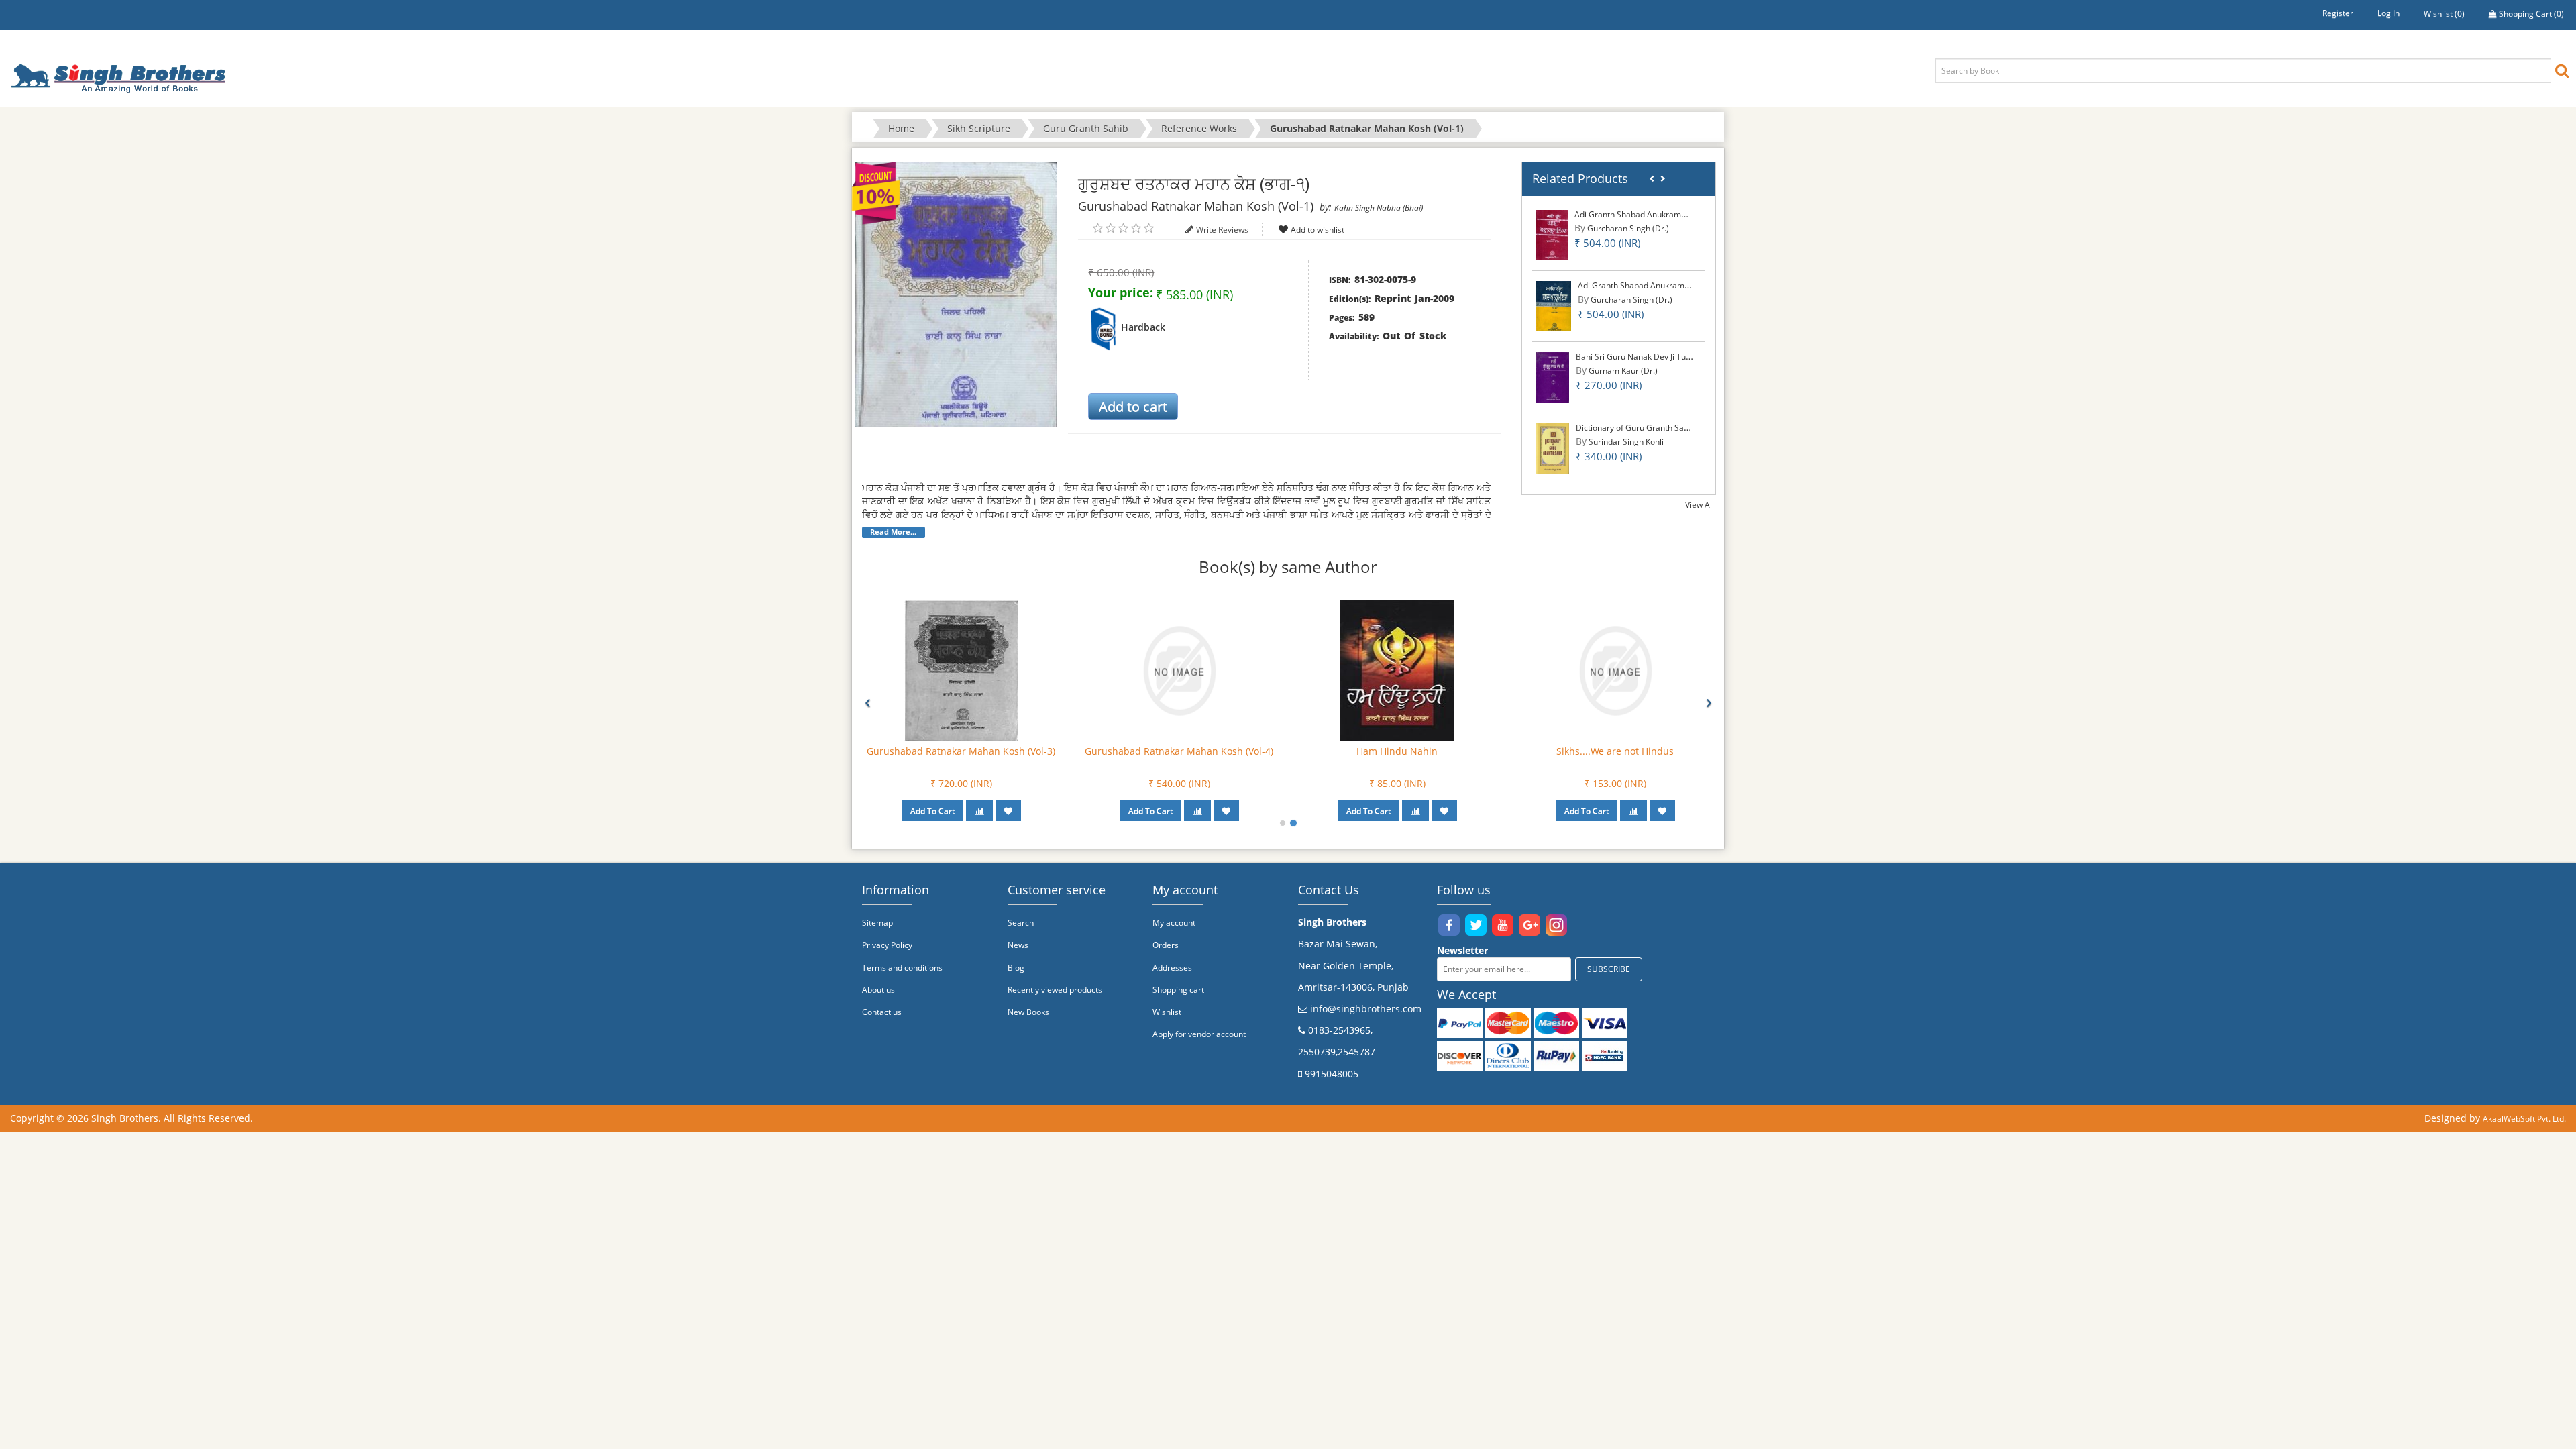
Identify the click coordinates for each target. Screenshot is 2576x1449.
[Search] (2562, 70)
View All (1700, 505)
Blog (1016, 968)
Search (1021, 923)
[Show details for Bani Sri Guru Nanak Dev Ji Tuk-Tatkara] (1552, 377)
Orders (1166, 945)
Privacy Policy (887, 945)
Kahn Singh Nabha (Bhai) (1379, 208)
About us (878, 990)
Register (2338, 13)
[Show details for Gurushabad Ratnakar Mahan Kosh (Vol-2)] (1615, 670)
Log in (2389, 13)
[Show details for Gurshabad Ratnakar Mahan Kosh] (961, 670)
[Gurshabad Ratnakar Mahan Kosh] (1179, 670)
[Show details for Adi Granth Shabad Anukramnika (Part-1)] (1552, 234)
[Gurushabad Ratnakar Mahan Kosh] (1397, 670)
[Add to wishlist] (1008, 811)
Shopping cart (1178, 990)
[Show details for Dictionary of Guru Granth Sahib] (1553, 448)
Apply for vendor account (1199, 1034)
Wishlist (1167, 1012)
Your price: (1121, 292)
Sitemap (877, 923)
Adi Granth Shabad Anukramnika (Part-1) (1651, 214)
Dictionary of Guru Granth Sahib (1635, 428)
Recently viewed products (1055, 990)
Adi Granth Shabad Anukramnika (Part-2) (1654, 285)
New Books (1028, 1012)
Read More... (893, 532)
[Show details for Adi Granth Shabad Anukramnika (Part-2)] (1553, 306)
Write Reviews (1222, 230)
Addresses (1172, 968)
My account (1174, 923)
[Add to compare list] (979, 811)
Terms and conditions (902, 968)
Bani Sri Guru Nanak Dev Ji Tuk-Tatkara (1648, 357)
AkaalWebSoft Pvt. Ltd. (2524, 1119)
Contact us (882, 1012)
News (1018, 945)
